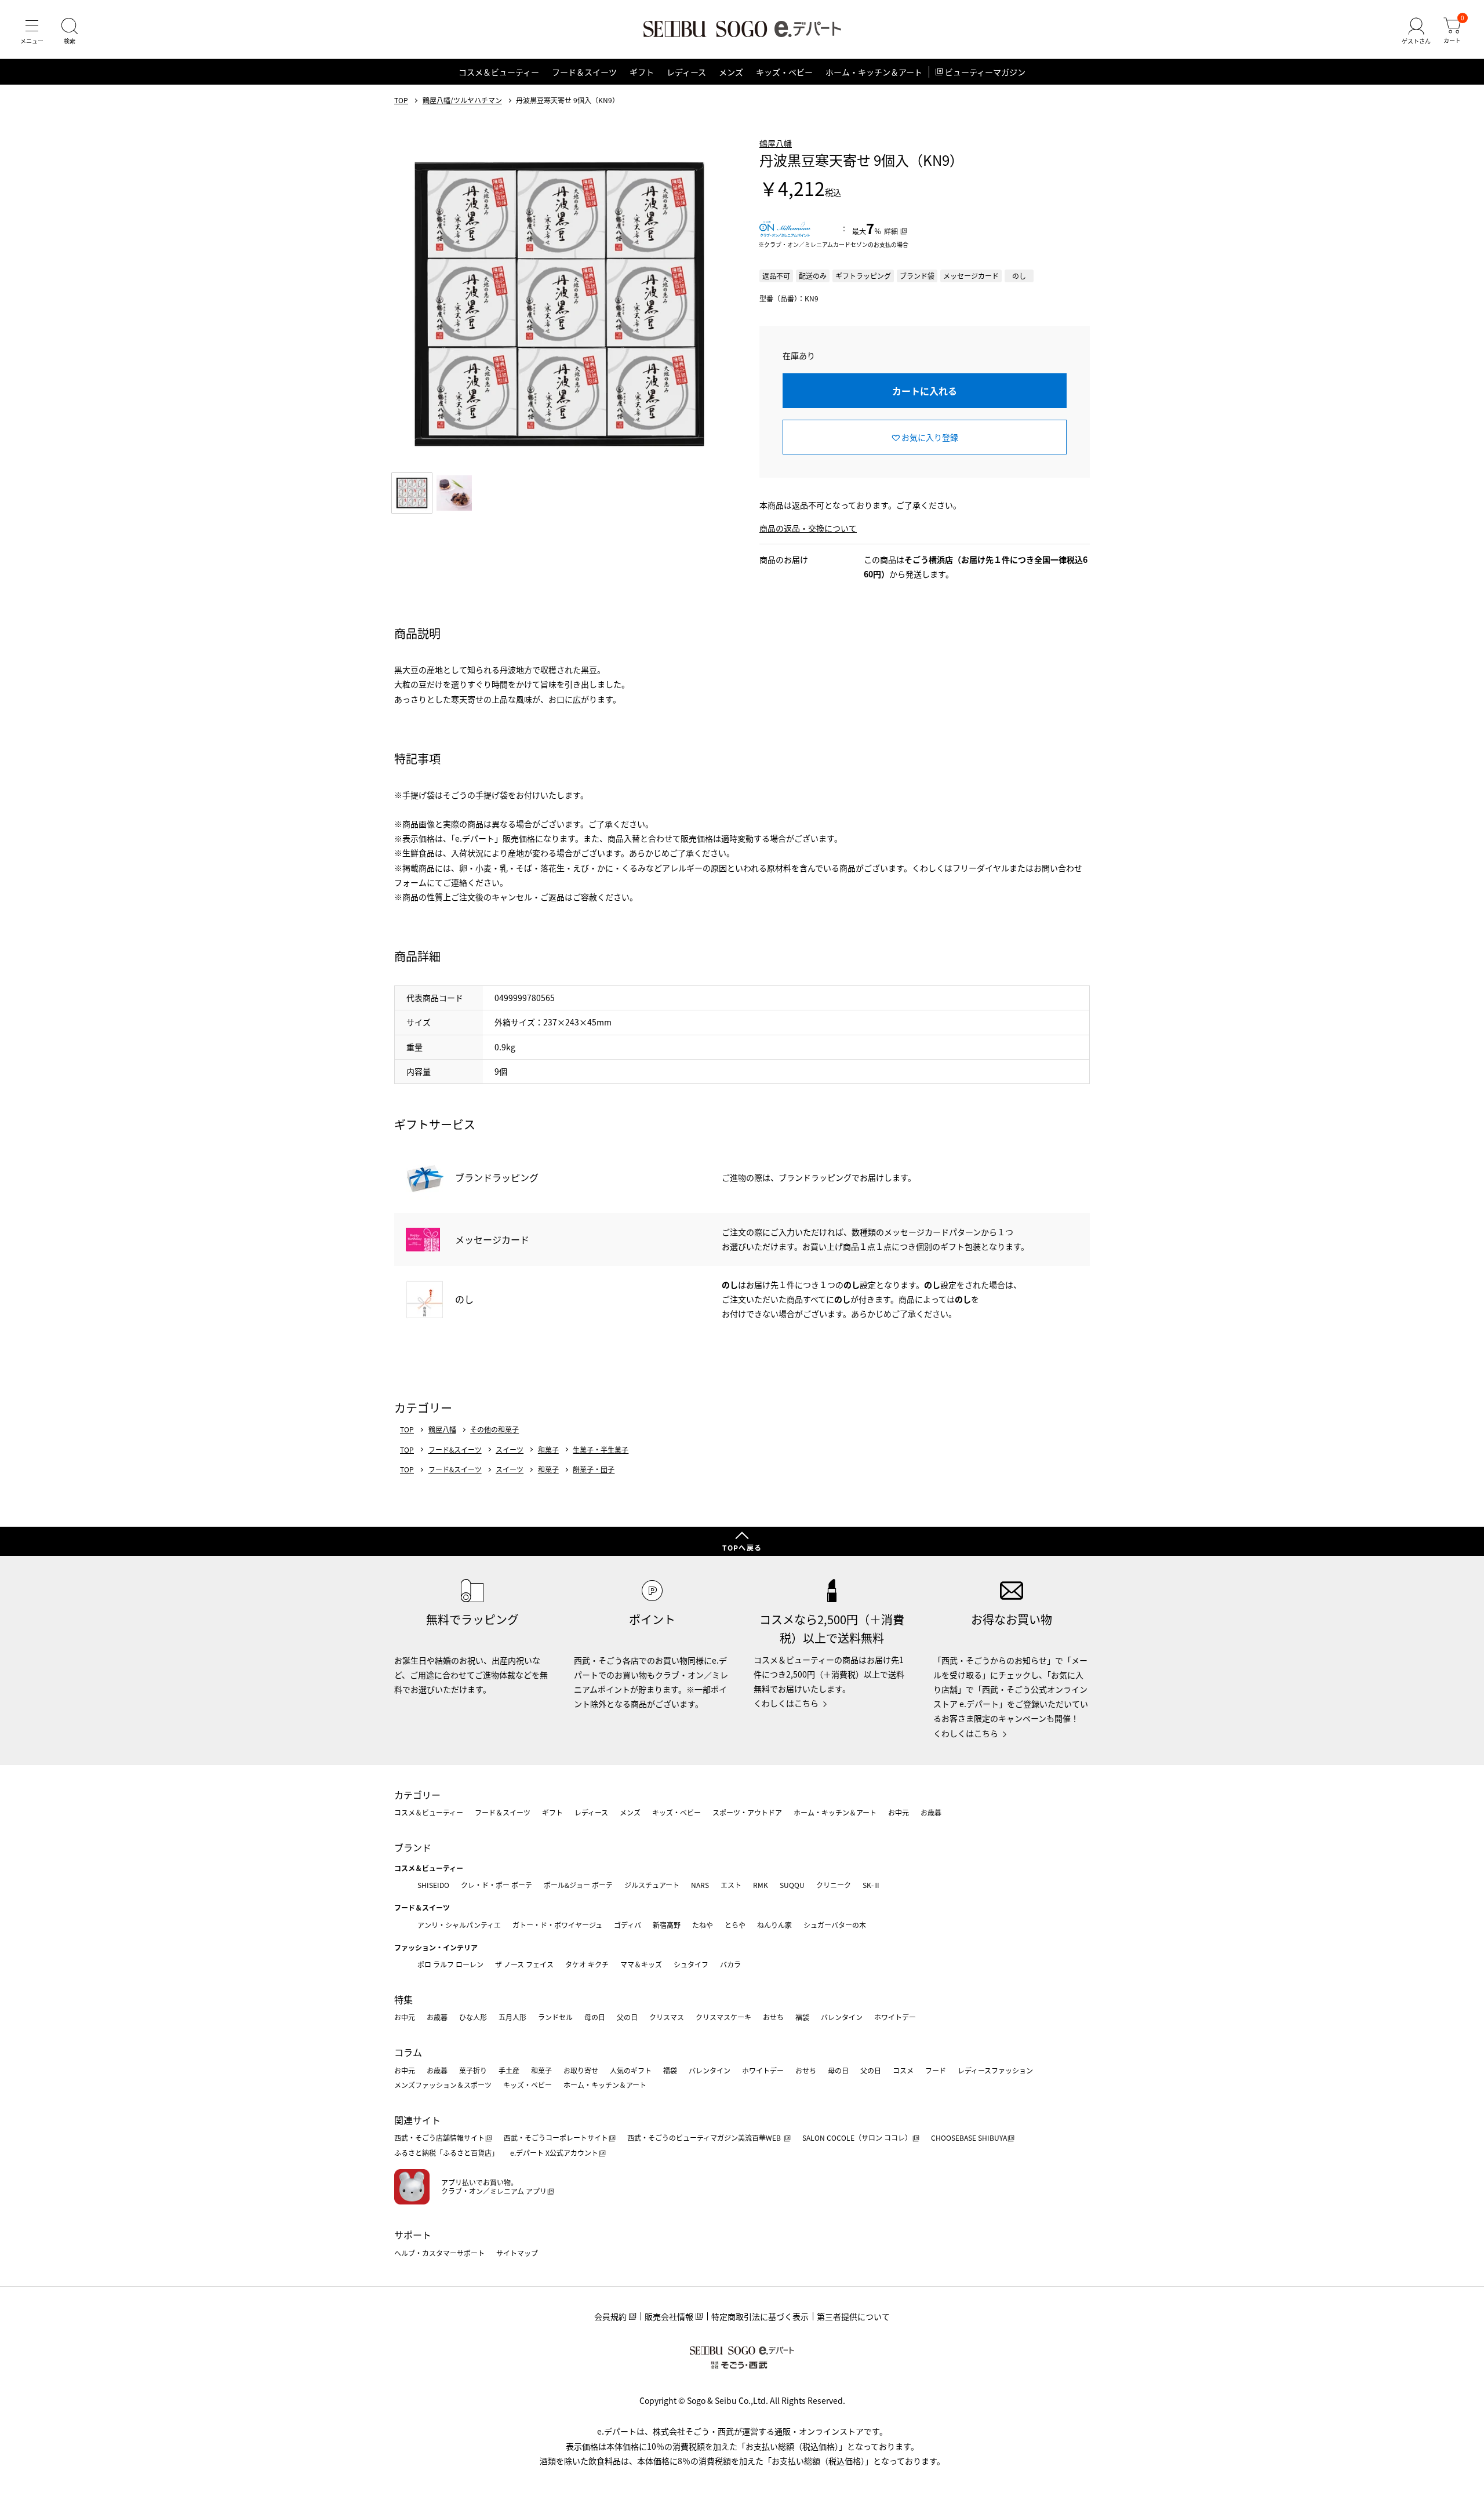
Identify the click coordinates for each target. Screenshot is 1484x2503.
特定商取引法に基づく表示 (760, 2316)
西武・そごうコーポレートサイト (556, 2138)
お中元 (899, 1812)
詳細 (891, 231)
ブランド (413, 1847)
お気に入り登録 (930, 437)
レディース (686, 72)
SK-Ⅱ (872, 1885)
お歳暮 (931, 1812)
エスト (731, 1885)
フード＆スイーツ (584, 72)
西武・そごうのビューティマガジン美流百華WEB (705, 2138)
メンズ (731, 72)
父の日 (627, 2017)
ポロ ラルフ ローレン (450, 1964)
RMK (761, 1885)
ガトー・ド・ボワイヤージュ (557, 1925)
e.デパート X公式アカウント (554, 2153)
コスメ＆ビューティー (499, 72)
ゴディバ (628, 1925)
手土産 (509, 2070)
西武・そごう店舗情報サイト (439, 2138)
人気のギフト (631, 2070)
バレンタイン (842, 2017)
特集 (403, 1999)
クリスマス (667, 2017)
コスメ (903, 2070)
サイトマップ (517, 2253)
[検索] (70, 31)
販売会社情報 (669, 2316)
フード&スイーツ (455, 1450)
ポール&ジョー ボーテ (578, 1885)
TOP (401, 100)
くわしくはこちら (786, 1703)
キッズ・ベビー (784, 72)
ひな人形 (473, 2017)
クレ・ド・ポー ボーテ (497, 1885)
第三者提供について (853, 2316)
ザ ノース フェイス (524, 1964)
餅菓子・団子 (594, 1469)
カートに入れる (925, 391)
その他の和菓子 (494, 1429)
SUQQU (792, 1885)
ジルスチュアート (652, 1885)
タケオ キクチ (587, 1964)
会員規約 (610, 2316)
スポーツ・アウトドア (747, 1812)
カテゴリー (417, 1795)
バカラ (730, 1964)
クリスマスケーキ (723, 2017)
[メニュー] (32, 31)
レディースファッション (995, 2070)
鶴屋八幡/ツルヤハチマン (462, 100)
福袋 (802, 2017)
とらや (735, 1925)
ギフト (642, 72)
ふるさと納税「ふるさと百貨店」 (446, 2153)
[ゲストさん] (1416, 31)
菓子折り (473, 2070)
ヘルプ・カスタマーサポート (439, 2253)
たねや (703, 1925)
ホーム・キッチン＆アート (874, 72)
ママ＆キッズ (641, 1964)
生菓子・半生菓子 (601, 1450)
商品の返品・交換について (808, 528)
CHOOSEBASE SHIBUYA (969, 2138)
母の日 (595, 2017)
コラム (408, 2052)
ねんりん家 (774, 1925)
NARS (700, 1885)
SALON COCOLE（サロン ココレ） (857, 2138)
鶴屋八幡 (776, 143)
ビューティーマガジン (985, 72)
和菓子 (548, 1450)
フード (936, 2070)
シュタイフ (691, 1964)
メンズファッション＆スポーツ (443, 2085)
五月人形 (512, 2017)
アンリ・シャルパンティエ (459, 1925)
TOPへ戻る (742, 1547)
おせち (773, 2017)
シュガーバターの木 (835, 1925)
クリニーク (834, 1885)
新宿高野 (667, 1925)
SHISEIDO (433, 1885)
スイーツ (510, 1450)
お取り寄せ (581, 2070)
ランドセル (555, 2017)
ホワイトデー (895, 2017)
